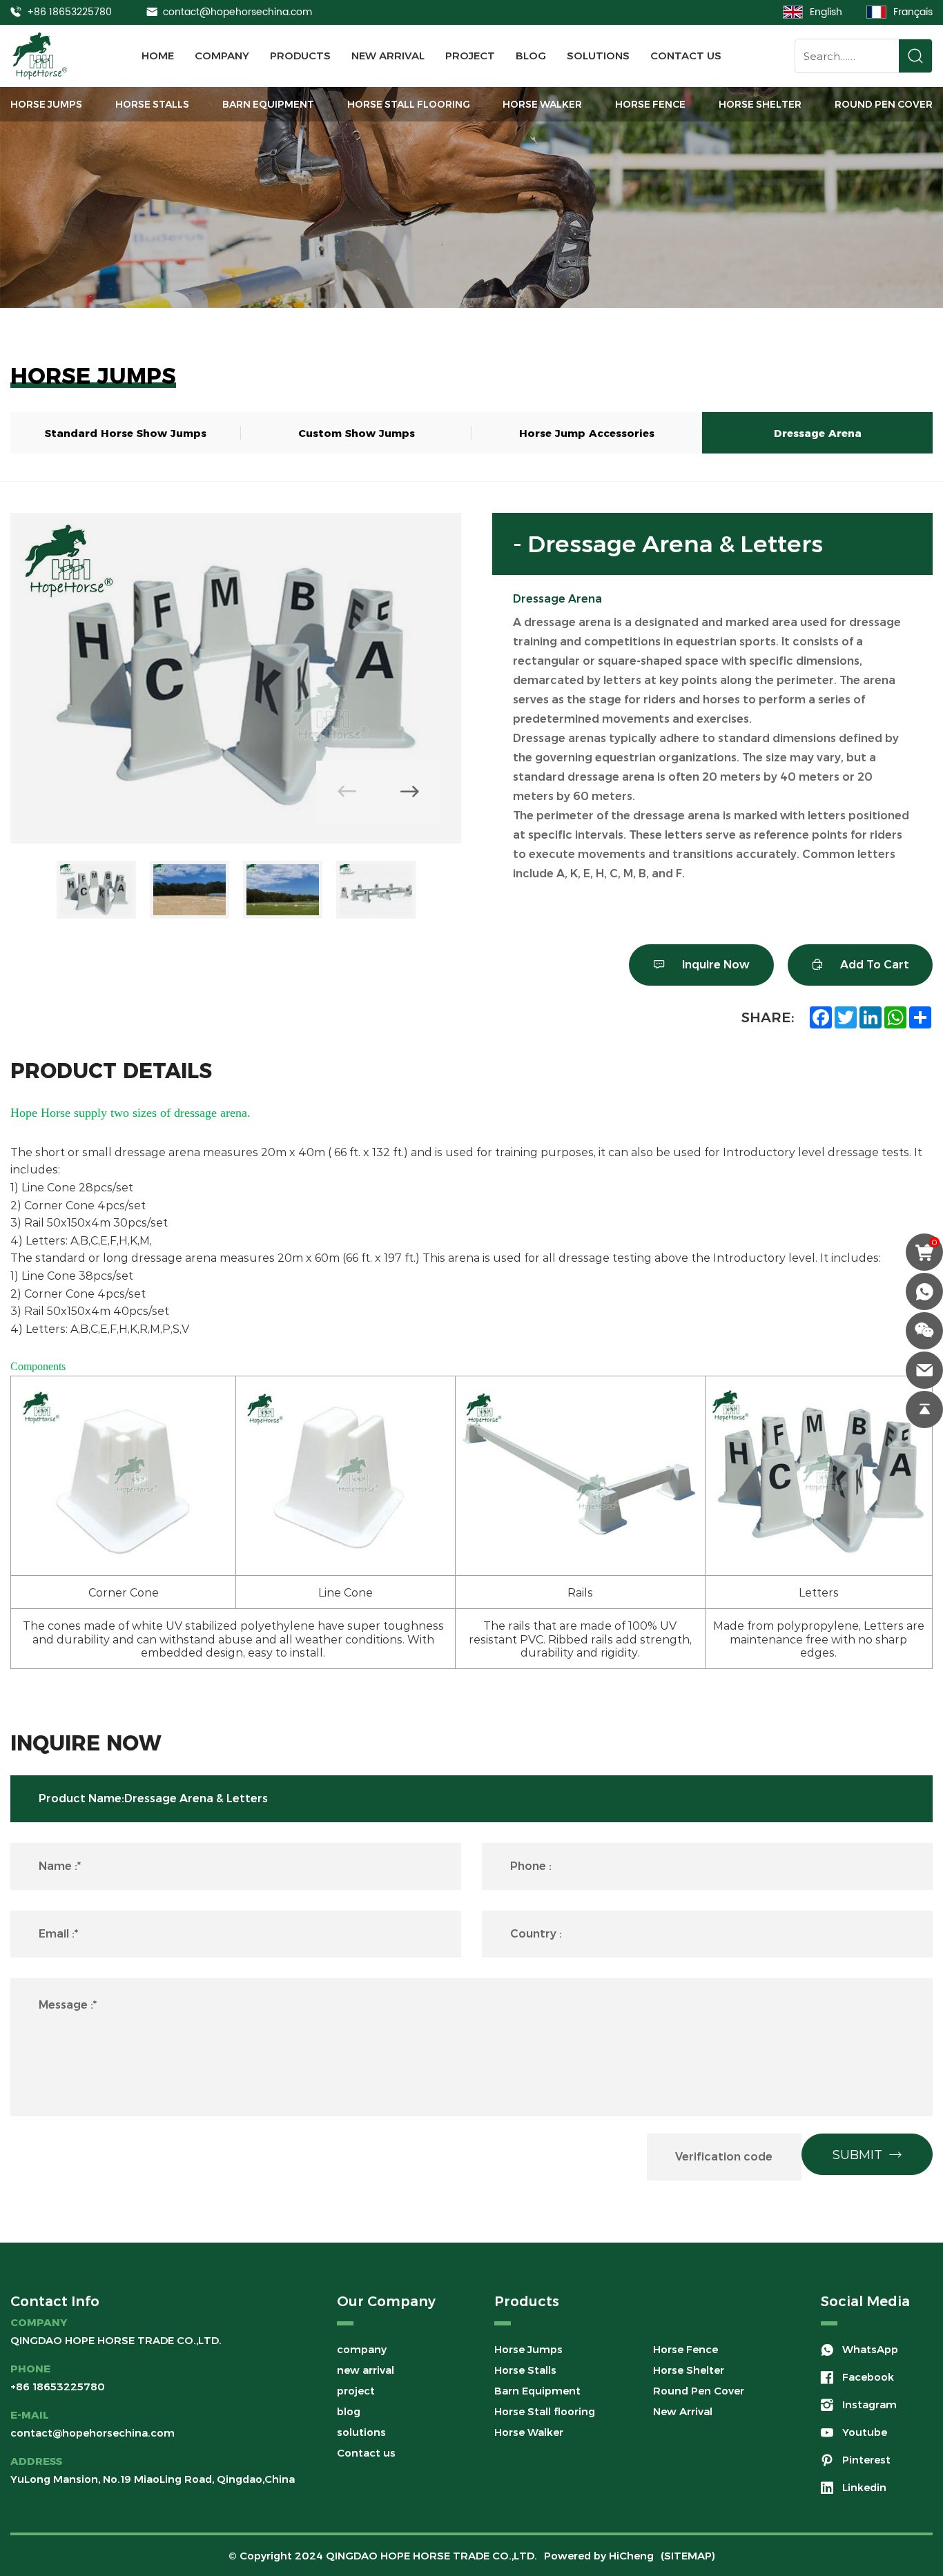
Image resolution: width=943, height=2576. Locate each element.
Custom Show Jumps (357, 432)
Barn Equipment (268, 104)
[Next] (409, 792)
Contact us (686, 56)
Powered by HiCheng (599, 2556)
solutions (598, 56)
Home (158, 56)
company (222, 56)
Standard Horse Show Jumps (126, 432)
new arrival (388, 56)
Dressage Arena (818, 432)
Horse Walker (542, 104)
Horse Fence (650, 104)
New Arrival (683, 2411)
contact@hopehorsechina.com (237, 12)
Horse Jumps (46, 104)
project (470, 56)
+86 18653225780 (69, 12)
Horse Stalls (152, 104)
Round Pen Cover (884, 104)
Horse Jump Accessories (587, 432)
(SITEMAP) (688, 2556)
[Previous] (347, 792)
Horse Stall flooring (409, 104)
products (300, 56)
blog (531, 56)
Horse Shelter (760, 104)
